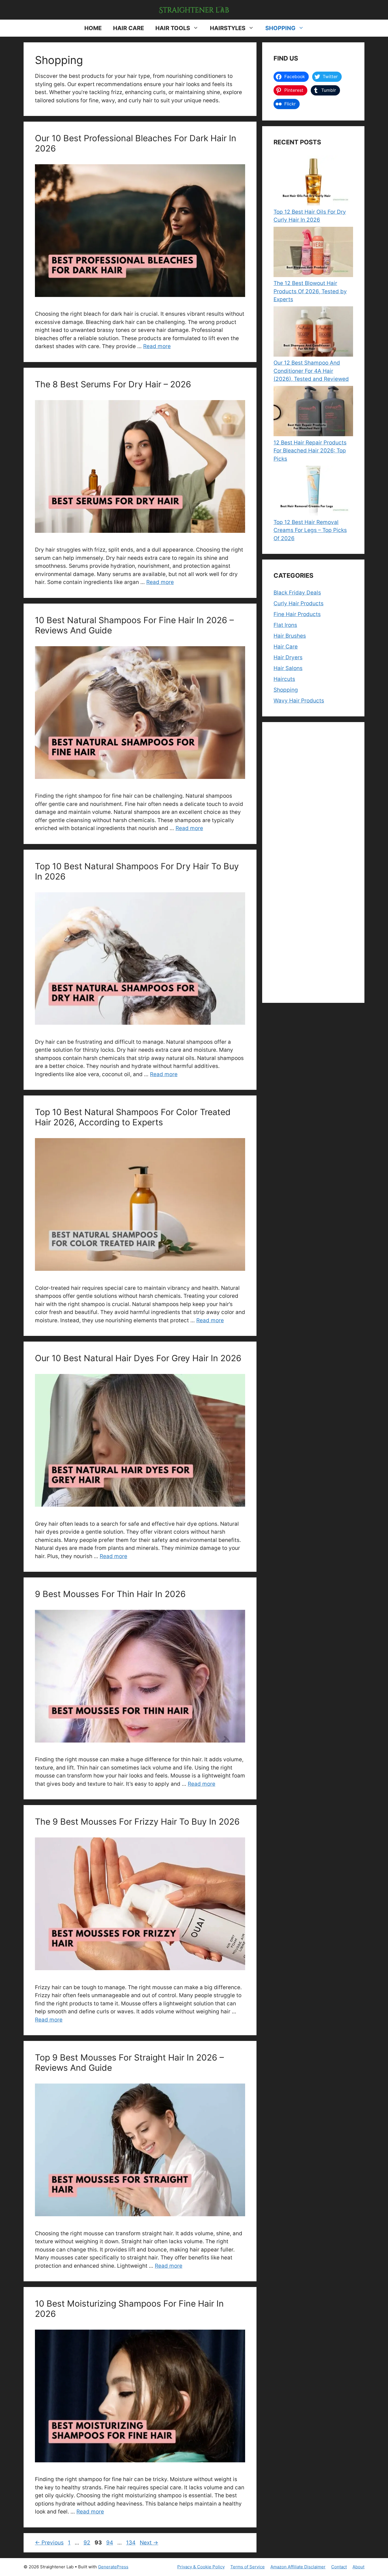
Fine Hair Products (297, 614)
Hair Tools (173, 28)
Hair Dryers (288, 657)
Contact (339, 2567)
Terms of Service (248, 2567)
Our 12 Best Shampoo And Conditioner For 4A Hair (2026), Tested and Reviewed (311, 371)
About (358, 2567)
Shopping (280, 28)
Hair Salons (288, 668)
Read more (157, 346)
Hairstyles (228, 28)
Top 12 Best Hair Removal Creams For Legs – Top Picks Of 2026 (310, 530)
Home (93, 28)
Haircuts (284, 679)
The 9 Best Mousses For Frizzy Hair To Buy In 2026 (137, 1822)
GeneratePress (113, 2567)
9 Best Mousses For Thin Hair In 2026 (110, 1594)
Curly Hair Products (299, 603)
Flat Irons (285, 625)
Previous (49, 2543)
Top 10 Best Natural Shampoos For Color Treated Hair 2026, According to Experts (133, 1117)
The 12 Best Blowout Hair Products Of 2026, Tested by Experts (310, 291)
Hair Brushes (290, 636)
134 (131, 2543)
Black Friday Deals (297, 593)
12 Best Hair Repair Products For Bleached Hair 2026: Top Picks (310, 451)
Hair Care (129, 28)
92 (87, 2543)
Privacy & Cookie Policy (201, 2567)
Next (149, 2543)
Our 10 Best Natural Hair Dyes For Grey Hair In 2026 (138, 1358)
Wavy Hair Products (299, 701)
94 (110, 2543)
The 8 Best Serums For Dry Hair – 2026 (113, 384)
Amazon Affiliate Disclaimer (298, 2567)
